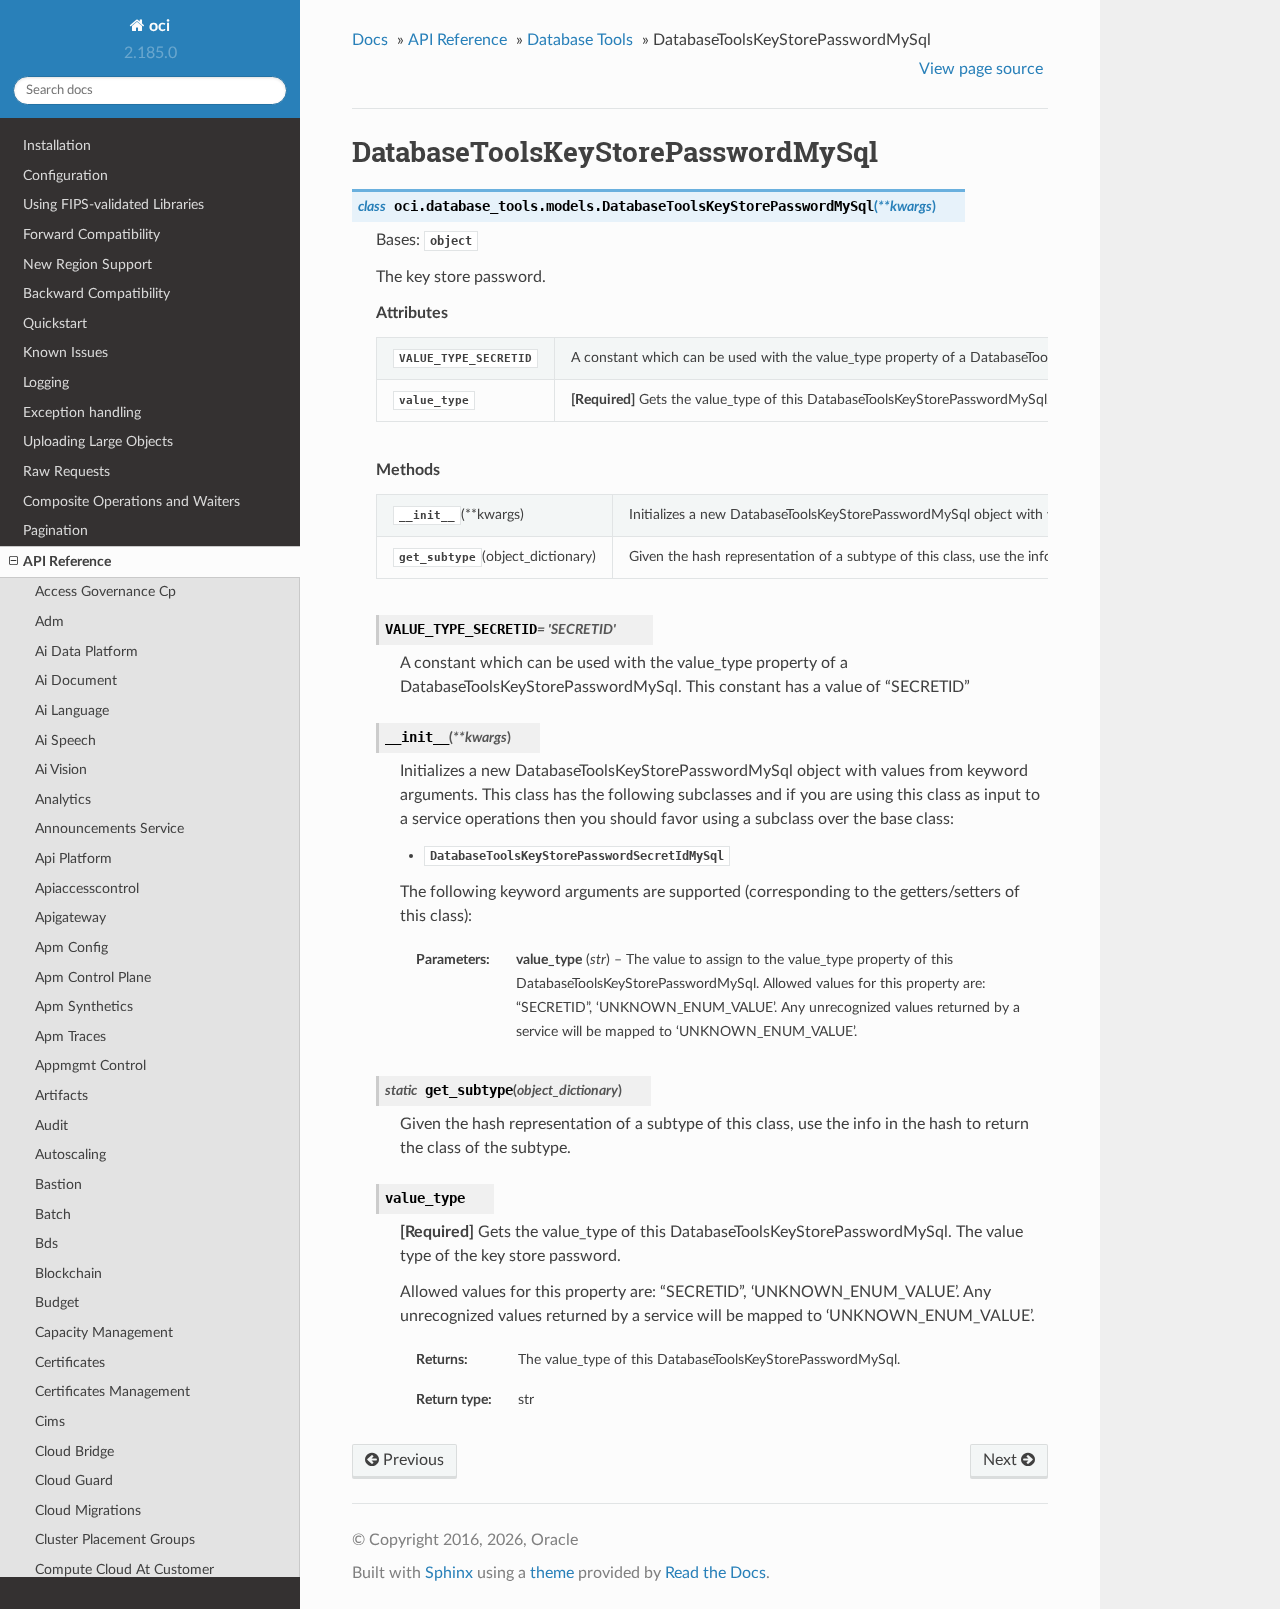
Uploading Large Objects (98, 441)
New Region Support (87, 264)
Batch (53, 1214)
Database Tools (580, 40)
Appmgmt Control (90, 1065)
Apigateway (70, 917)
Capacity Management (104, 1332)
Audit (51, 1125)
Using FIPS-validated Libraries (113, 204)
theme (552, 1573)
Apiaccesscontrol (87, 888)
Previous (411, 1460)
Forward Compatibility (91, 234)
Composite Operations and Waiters (131, 501)
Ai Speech (65, 740)
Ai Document (76, 680)
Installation (57, 145)
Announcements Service (109, 828)
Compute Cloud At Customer (124, 1569)
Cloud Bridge (74, 1451)
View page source (981, 69)
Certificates (70, 1362)
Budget (57, 1302)
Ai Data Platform (86, 651)
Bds (46, 1243)
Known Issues (65, 352)
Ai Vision (61, 769)
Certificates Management (112, 1391)
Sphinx (449, 1573)
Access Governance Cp (105, 591)
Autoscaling (70, 1154)
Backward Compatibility (96, 293)
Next (1002, 1460)
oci (157, 26)
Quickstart (55, 323)
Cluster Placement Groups (115, 1539)
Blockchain (68, 1273)
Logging (46, 382)
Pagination (55, 530)
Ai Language (72, 710)
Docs (370, 40)
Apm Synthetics (84, 1006)
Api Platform (73, 858)
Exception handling (82, 412)
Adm (49, 621)
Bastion (58, 1184)
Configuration (65, 175)
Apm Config (71, 947)
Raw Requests (66, 471)
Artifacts (61, 1095)
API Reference (67, 561)
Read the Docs (715, 1573)
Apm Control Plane (93, 977)
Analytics (63, 799)
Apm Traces (70, 1036)
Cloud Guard (74, 1480)
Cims (50, 1421)
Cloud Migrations (88, 1510)
